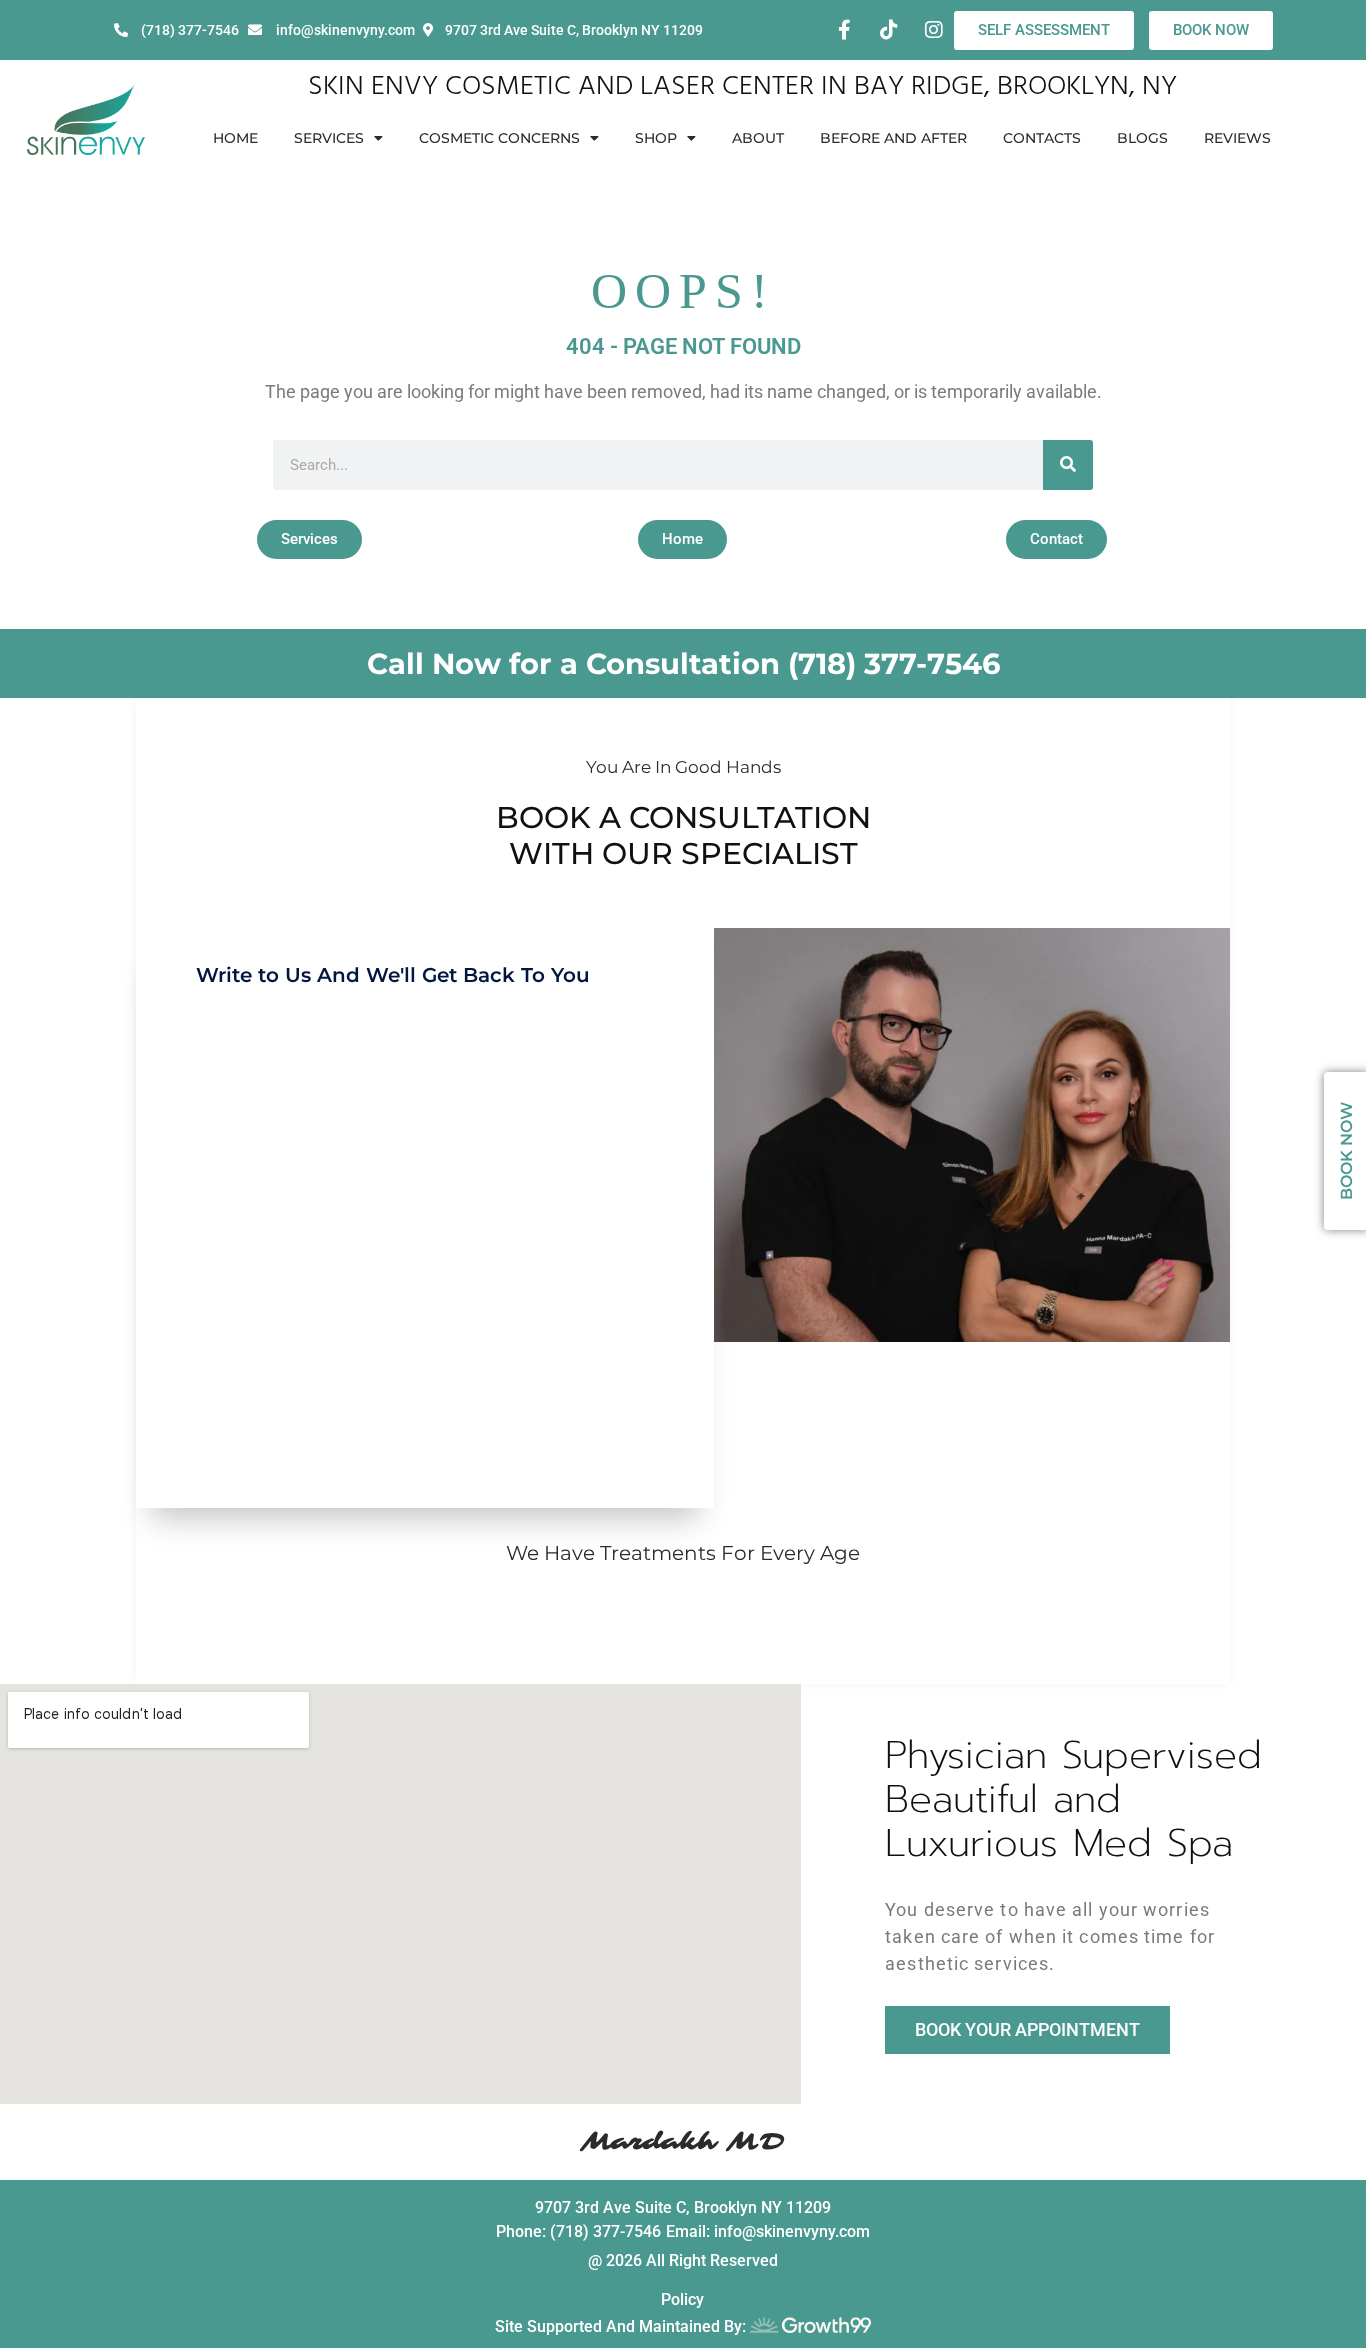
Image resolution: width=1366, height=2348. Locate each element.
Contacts (1042, 138)
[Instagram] (934, 30)
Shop (656, 138)
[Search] (1068, 465)
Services (329, 138)
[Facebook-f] (844, 30)
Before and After (893, 138)
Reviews (1237, 138)
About (758, 138)
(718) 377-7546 (894, 663)
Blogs (1142, 138)
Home (235, 138)
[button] (309, 539)
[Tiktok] (889, 30)
